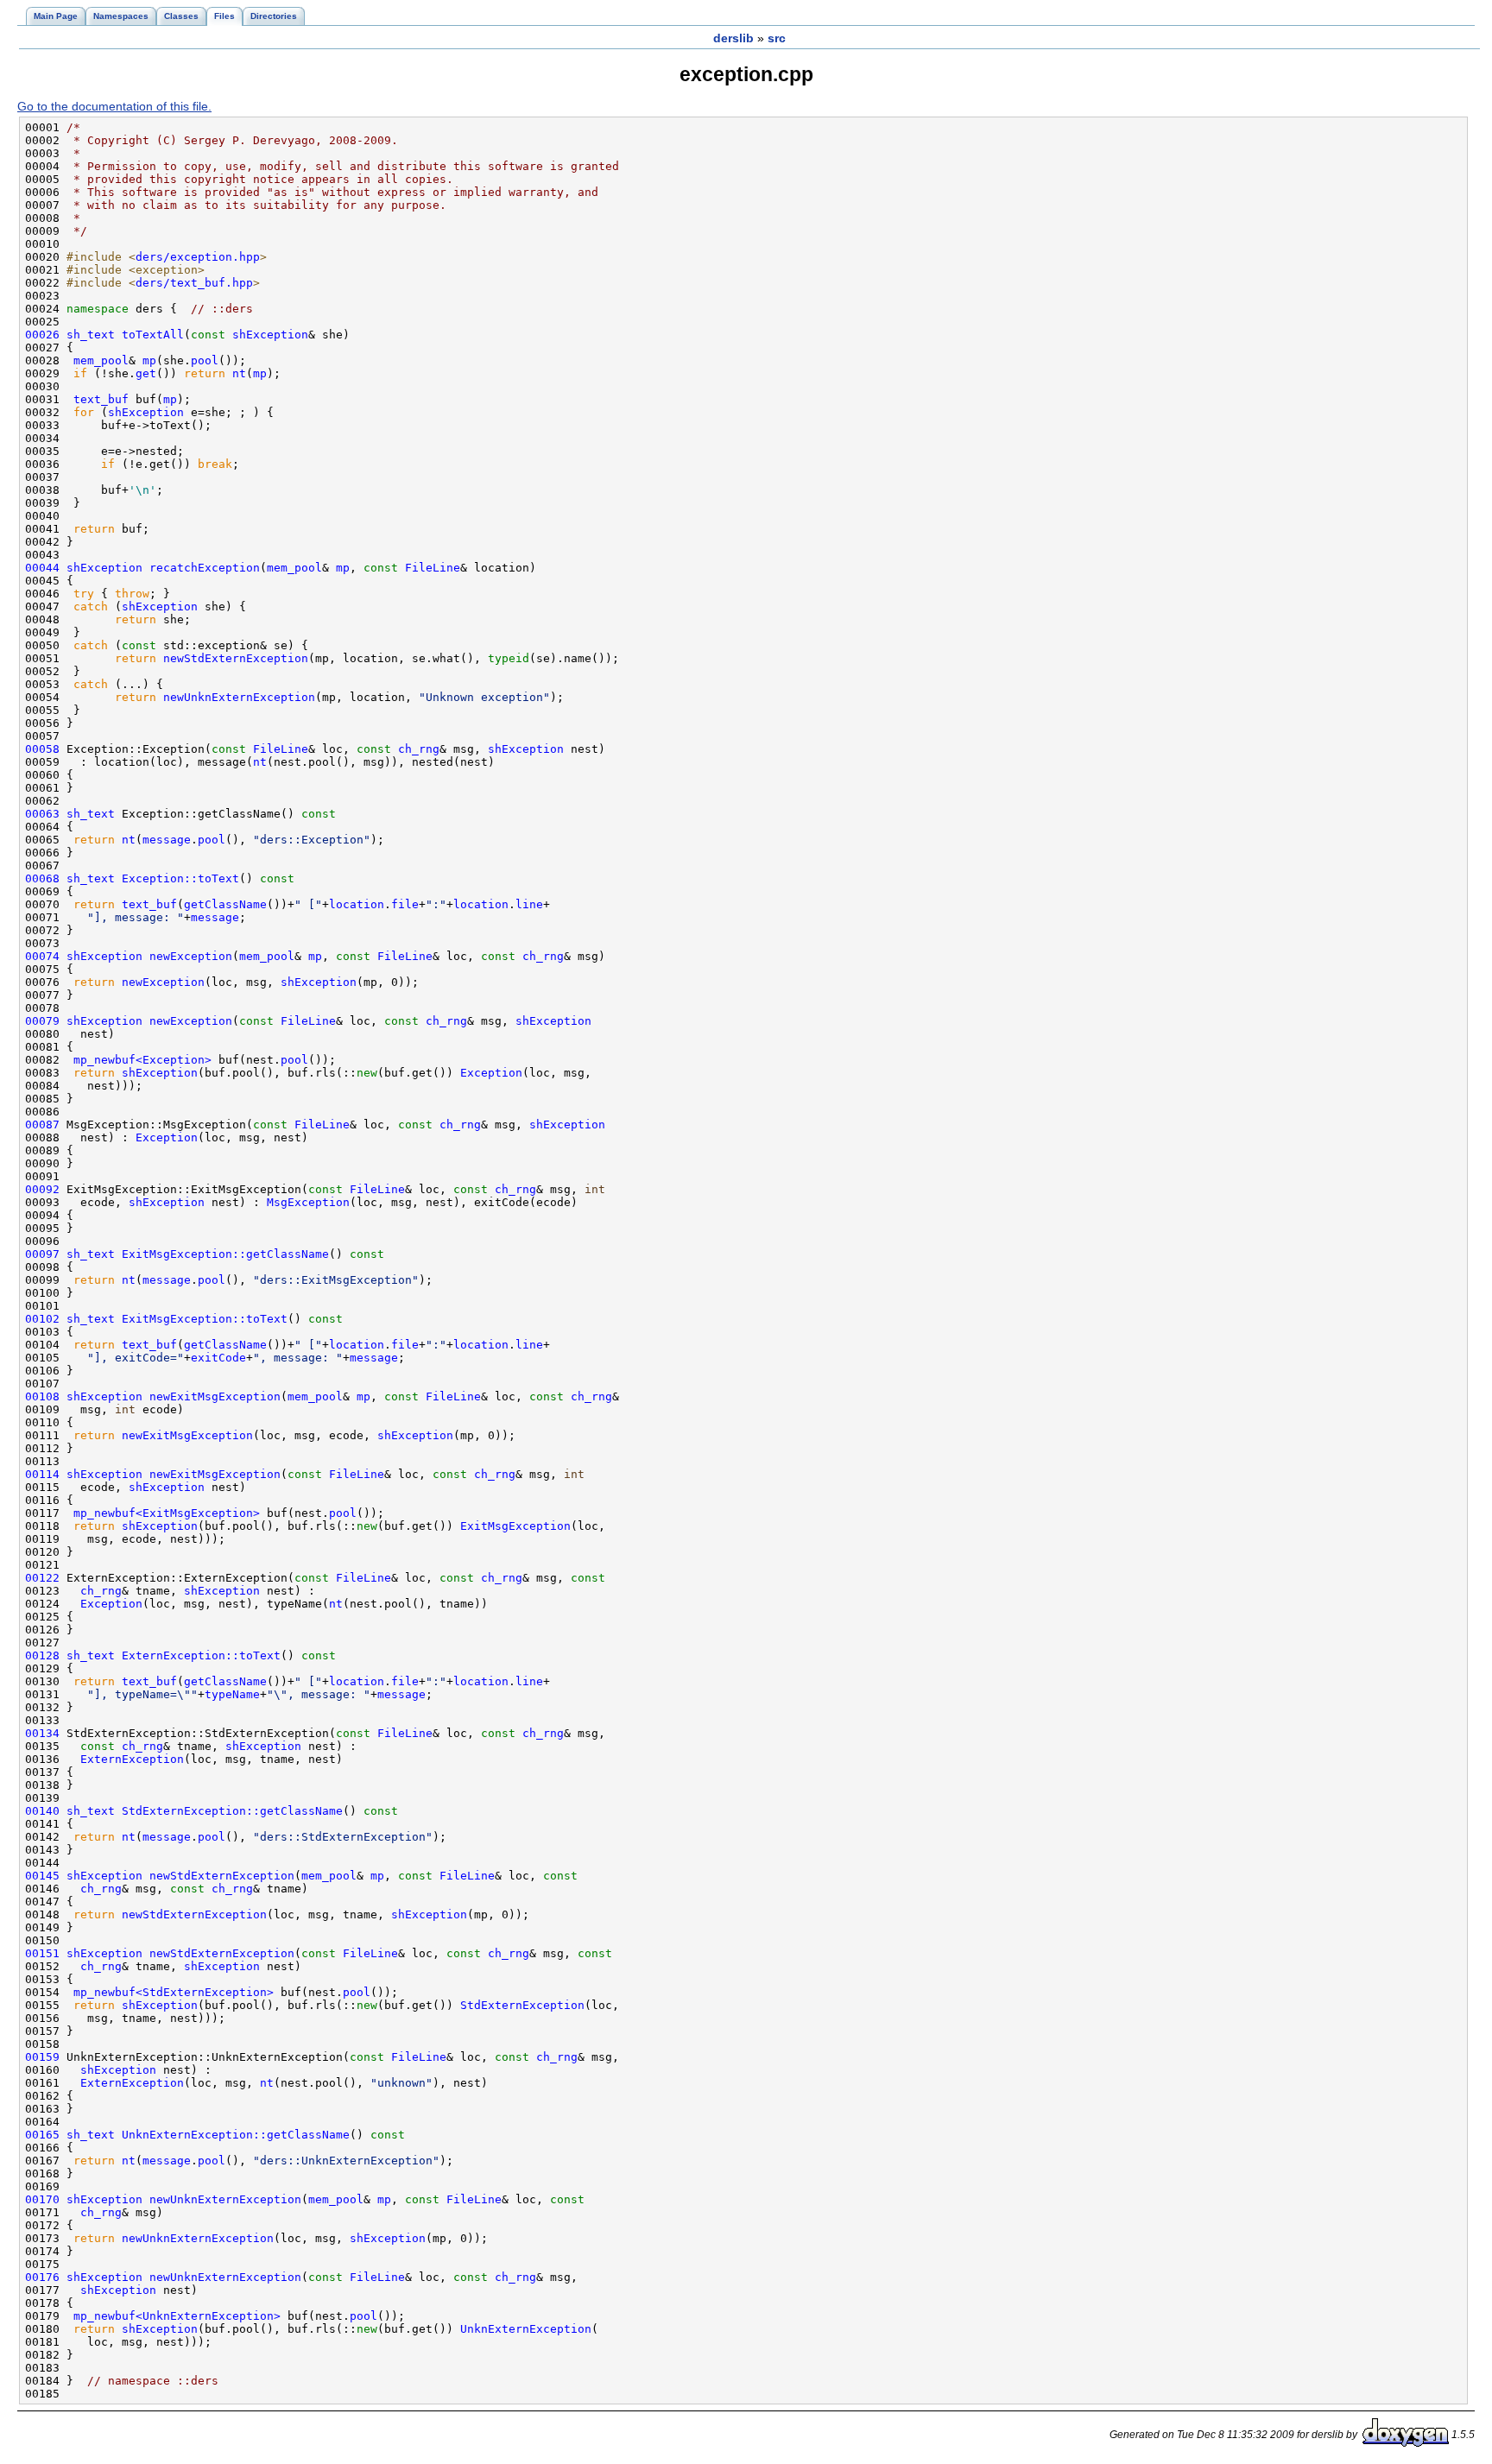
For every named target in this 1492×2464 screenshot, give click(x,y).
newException (191, 956)
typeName (232, 1694)
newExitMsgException (215, 1396)
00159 (42, 2057)
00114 (42, 1474)
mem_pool (101, 360)
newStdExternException (236, 658)
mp (149, 360)
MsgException (308, 1202)
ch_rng (419, 749)
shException (270, 335)
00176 (42, 2277)
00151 (42, 1953)
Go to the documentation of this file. (114, 106)
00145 (42, 1876)
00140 (42, 1811)
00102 (42, 1319)
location (357, 904)
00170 (42, 2199)
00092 (42, 1189)
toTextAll (153, 335)
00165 (42, 2135)
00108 (42, 1396)
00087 (42, 1125)
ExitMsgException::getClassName (225, 1254)
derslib (733, 38)
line (529, 904)
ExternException (132, 1759)
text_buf (101, 399)
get (146, 373)
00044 (42, 568)
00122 (42, 1578)
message (167, 840)
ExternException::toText (201, 1655)
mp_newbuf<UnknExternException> (177, 2316)
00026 (42, 335)
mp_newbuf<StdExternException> (174, 1992)
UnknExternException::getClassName (236, 2135)
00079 (42, 1021)
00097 (42, 1254)
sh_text (91, 335)
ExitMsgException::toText (205, 1319)
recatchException (205, 568)
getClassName (225, 904)
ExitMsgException (515, 1526)
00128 (42, 1655)
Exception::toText (180, 878)
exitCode (218, 1358)
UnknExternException (526, 2329)
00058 (42, 749)
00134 (42, 1733)
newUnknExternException (239, 697)
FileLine (433, 568)
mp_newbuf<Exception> (142, 1060)
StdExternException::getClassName (232, 1811)
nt (239, 373)
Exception (491, 1073)
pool (205, 360)
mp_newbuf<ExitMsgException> (167, 1513)
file (405, 904)
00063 (42, 814)
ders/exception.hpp (198, 257)
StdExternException (522, 2005)
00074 (42, 956)
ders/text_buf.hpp (194, 283)
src (777, 38)
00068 (42, 878)
